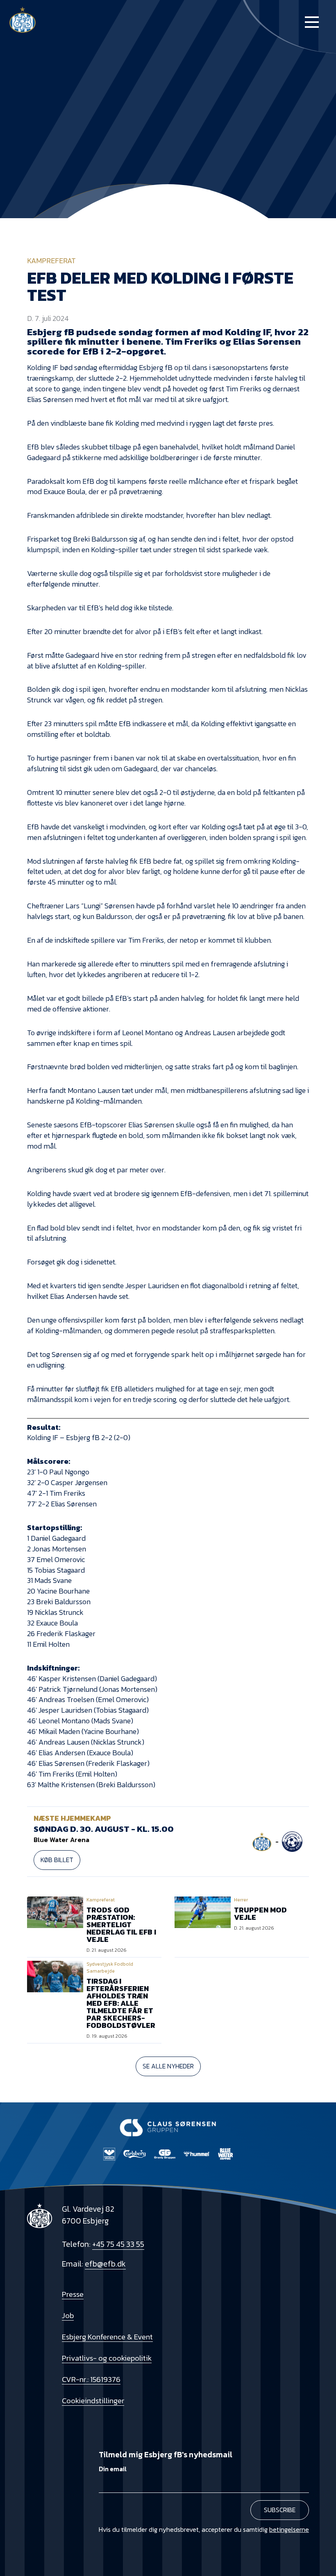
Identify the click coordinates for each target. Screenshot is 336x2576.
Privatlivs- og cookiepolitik (107, 2358)
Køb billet (57, 1860)
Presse (73, 2294)
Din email (113, 2469)
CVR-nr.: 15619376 (91, 2379)
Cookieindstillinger (93, 2400)
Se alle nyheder (168, 2066)
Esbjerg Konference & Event (107, 2337)
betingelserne (289, 2529)
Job (68, 2315)
